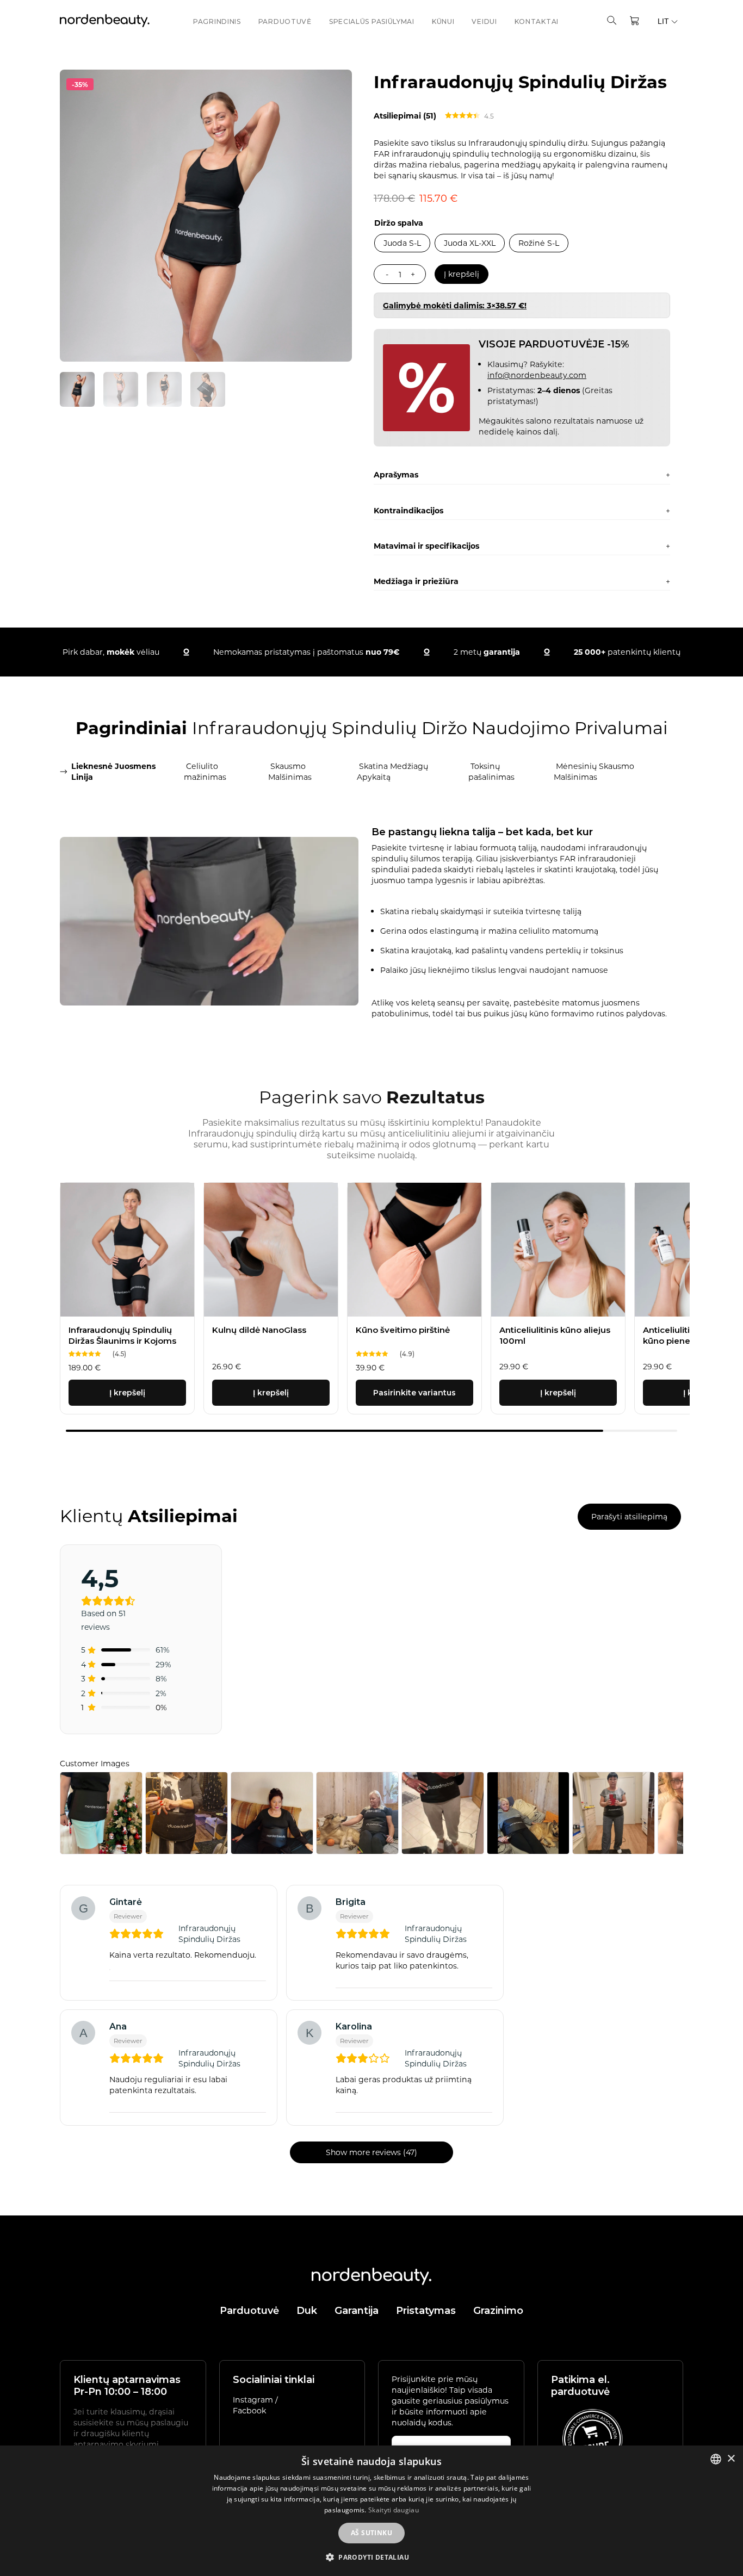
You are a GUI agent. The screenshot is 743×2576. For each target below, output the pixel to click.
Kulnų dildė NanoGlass (259, 1330)
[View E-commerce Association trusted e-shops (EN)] (592, 2439)
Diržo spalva (399, 223)
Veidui (484, 21)
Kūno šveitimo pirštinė (403, 1330)
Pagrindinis (217, 21)
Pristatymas (426, 2311)
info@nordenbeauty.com (537, 375)
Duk (307, 2311)
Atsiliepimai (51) (405, 116)
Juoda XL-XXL (470, 243)
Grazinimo (498, 2311)
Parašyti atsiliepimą (629, 1516)
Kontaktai (537, 21)
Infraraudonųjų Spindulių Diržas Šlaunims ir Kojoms (122, 1335)
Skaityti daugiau (394, 2510)
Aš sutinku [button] (371, 2533)
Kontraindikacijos (408, 510)
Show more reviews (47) (371, 2152)
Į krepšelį (462, 274)
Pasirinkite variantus (414, 1393)
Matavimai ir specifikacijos (426, 546)
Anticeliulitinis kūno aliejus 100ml (555, 1335)
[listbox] (716, 2459)
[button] (371, 2557)
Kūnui (443, 21)
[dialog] (371, 2511)
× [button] (731, 2459)
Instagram (254, 2400)
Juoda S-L (402, 243)
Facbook (249, 2410)
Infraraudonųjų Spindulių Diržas (209, 1933)
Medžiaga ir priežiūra (416, 581)
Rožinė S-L (539, 243)
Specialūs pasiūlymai (372, 21)
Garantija (357, 2311)
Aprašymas (396, 474)
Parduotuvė (285, 21)
